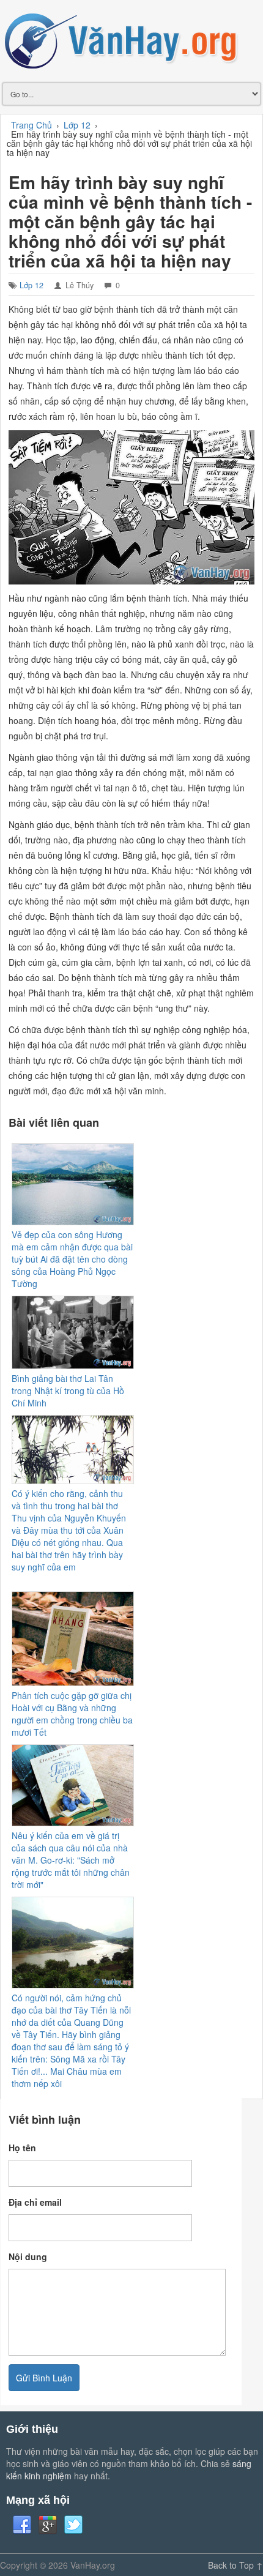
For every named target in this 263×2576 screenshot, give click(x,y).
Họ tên (22, 2148)
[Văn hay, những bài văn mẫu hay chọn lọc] (131, 40)
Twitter (73, 2525)
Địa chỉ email (35, 2202)
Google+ (48, 2525)
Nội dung (28, 2257)
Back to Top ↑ (235, 2565)
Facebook (22, 2525)
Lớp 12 (31, 285)
